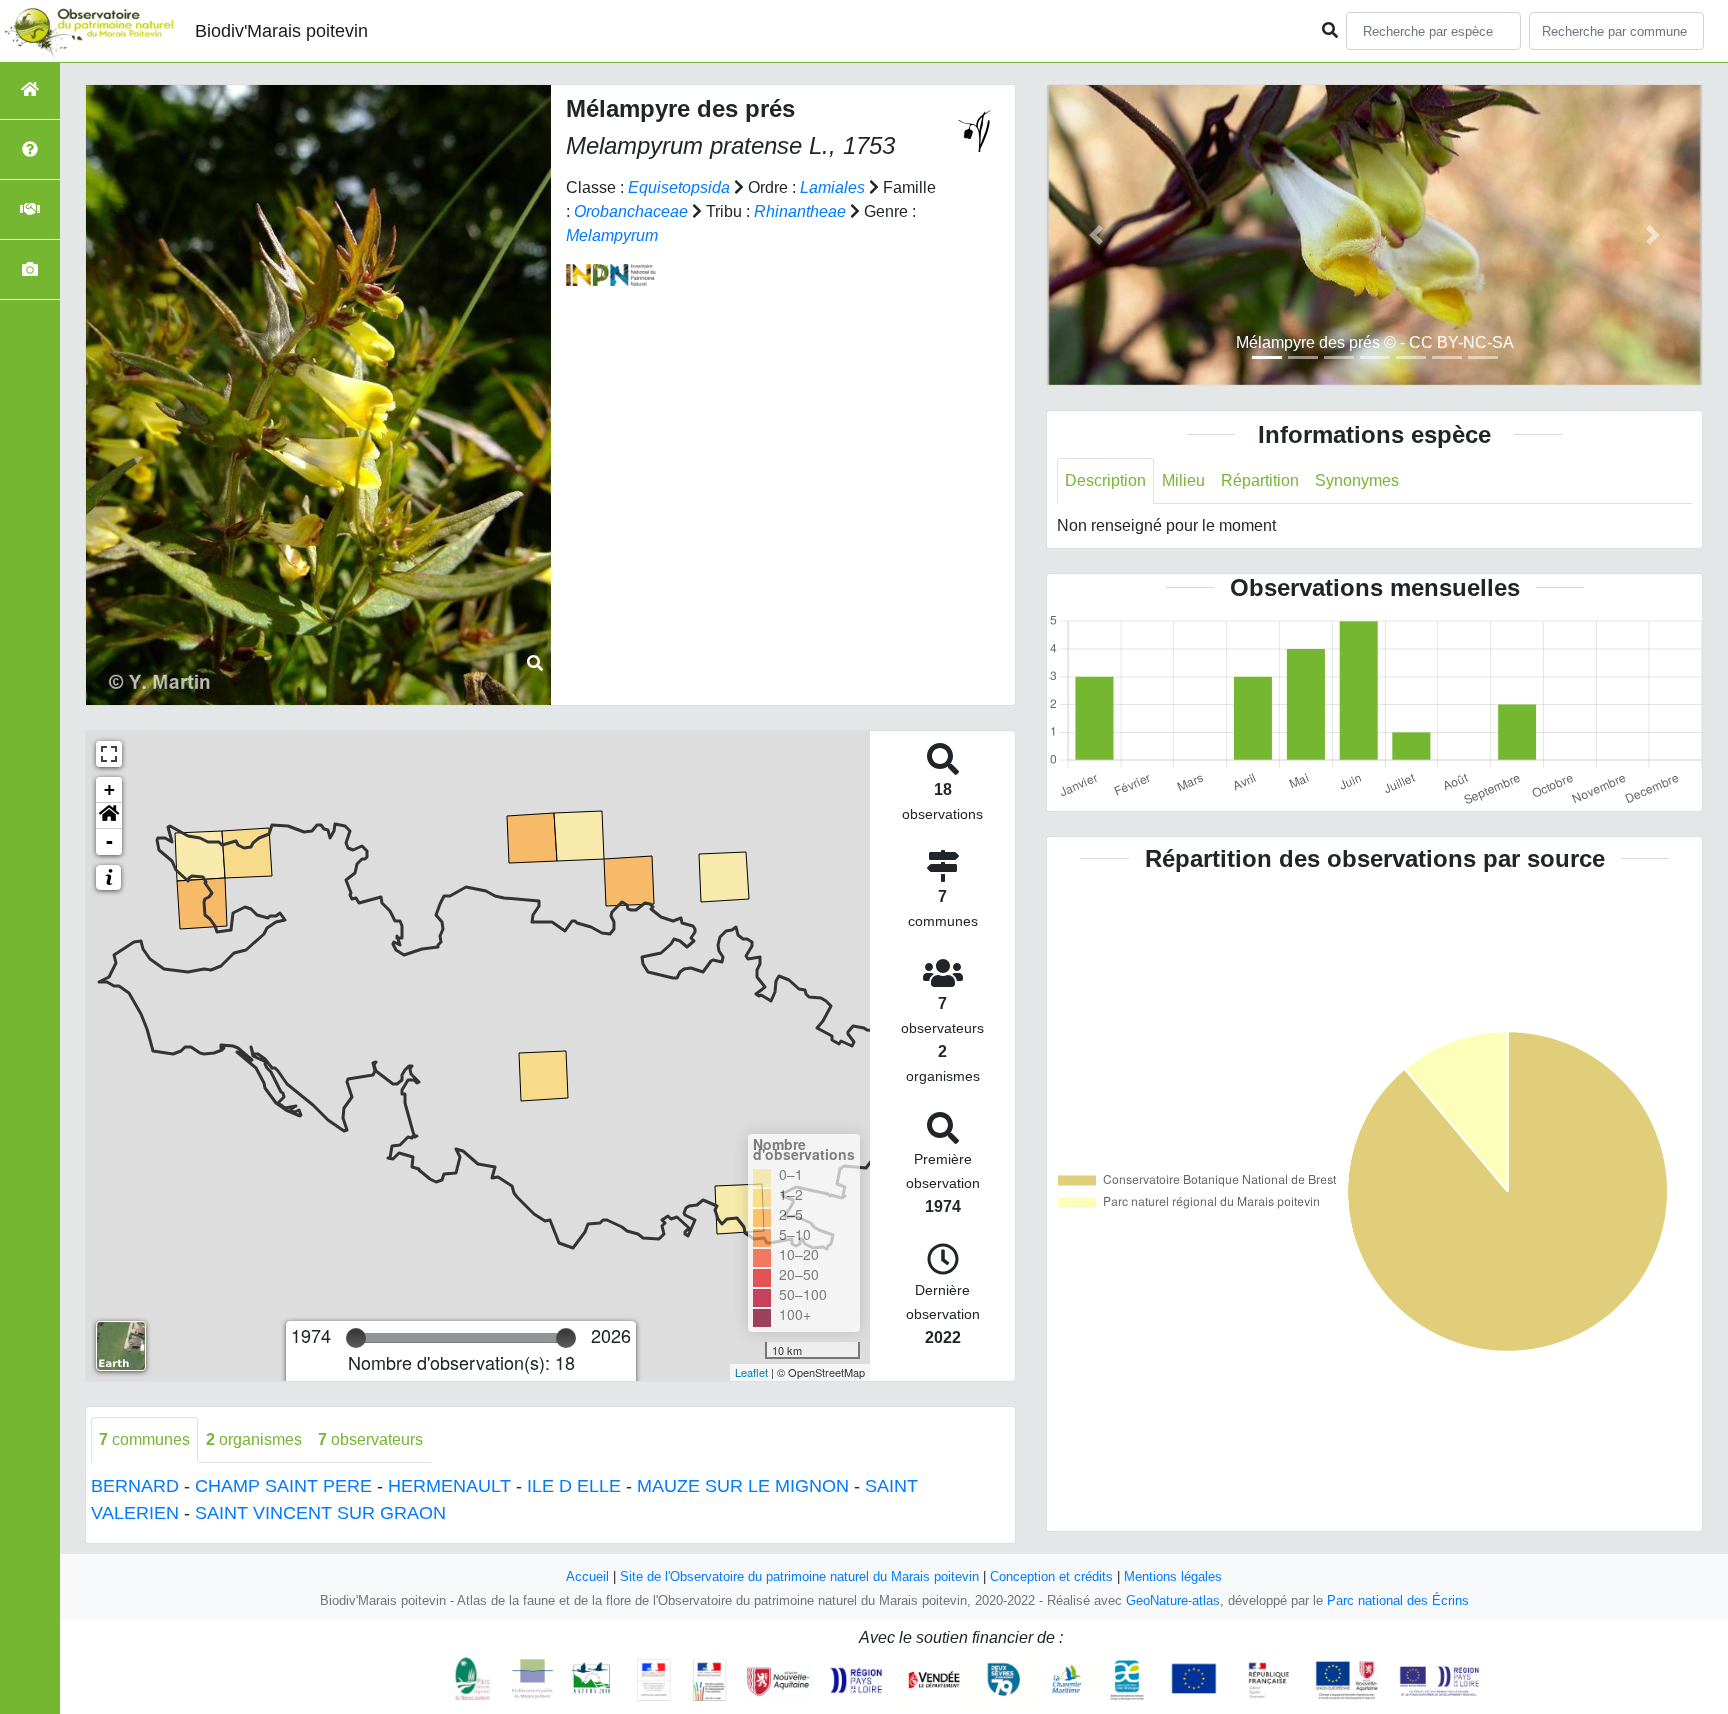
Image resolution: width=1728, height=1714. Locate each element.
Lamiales (832, 187)
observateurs (370, 1439)
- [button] (109, 841)
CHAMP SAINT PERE (283, 1486)
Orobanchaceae (631, 211)
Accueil (587, 1576)
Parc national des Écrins (1398, 1600)
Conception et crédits (1051, 1576)
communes (144, 1439)
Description (1105, 480)
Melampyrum (612, 235)
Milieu (1183, 480)
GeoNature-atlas (1173, 1600)
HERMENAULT (449, 1486)
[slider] (356, 1338)
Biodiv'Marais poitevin (281, 31)
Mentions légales (1173, 1576)
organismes (254, 1439)
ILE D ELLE (574, 1486)
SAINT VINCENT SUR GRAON (320, 1513)
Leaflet (751, 1372)
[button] (109, 816)
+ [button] (109, 789)
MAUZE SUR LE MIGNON (743, 1486)
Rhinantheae (800, 211)
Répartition (1260, 480)
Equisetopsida (679, 187)
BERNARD (135, 1486)
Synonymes (1357, 480)
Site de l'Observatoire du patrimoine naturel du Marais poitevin (799, 1576)
